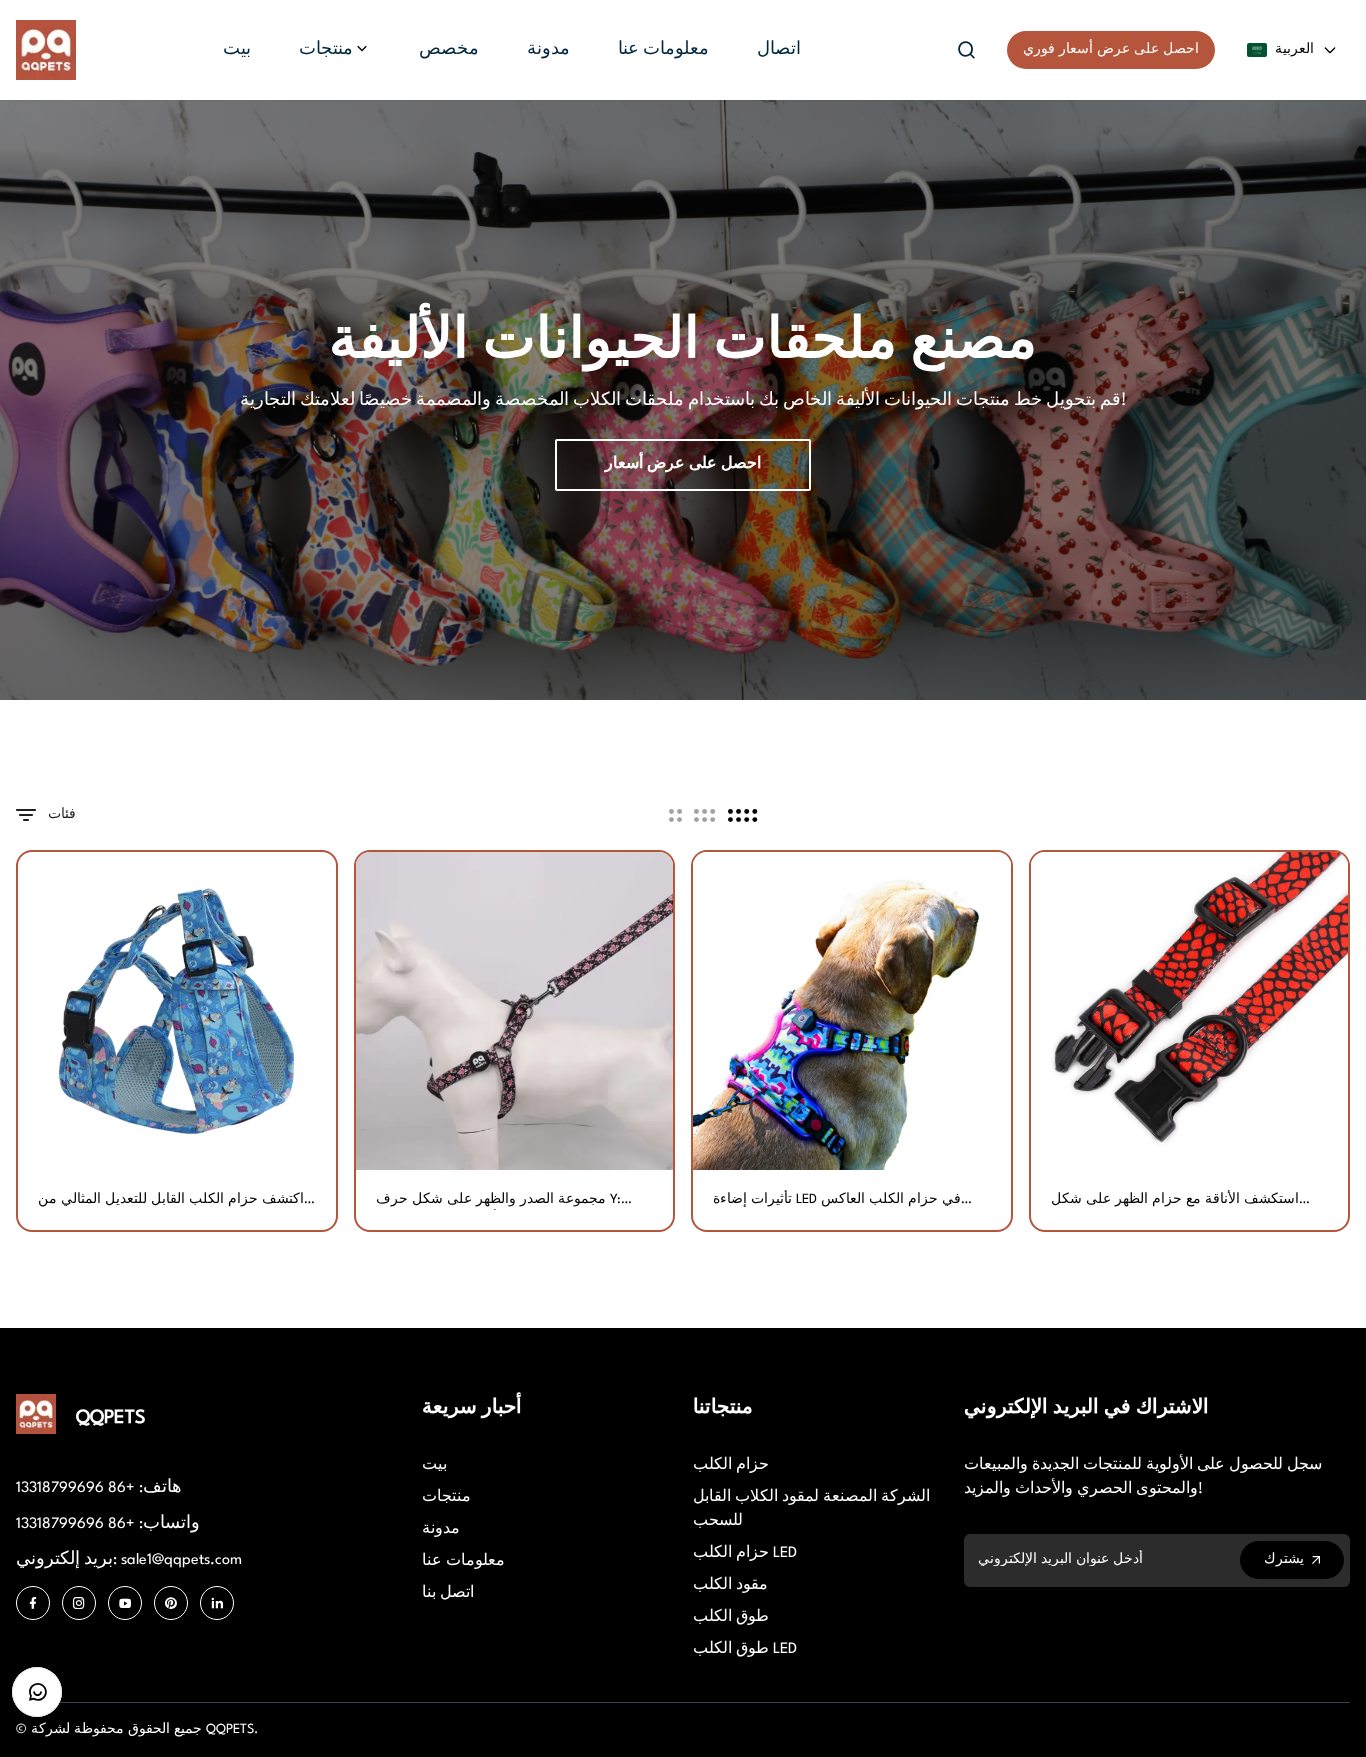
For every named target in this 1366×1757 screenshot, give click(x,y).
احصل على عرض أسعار (683, 464)
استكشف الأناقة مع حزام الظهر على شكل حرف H (1175, 1201)
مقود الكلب (730, 1585)
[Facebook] (33, 1603)
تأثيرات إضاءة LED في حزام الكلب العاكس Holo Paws (837, 1201)
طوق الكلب (731, 1617)
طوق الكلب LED (745, 1649)
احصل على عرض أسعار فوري (1111, 49)
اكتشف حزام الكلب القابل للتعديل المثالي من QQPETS (171, 1201)
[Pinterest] (171, 1603)
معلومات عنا (463, 1561)
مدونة (441, 1529)
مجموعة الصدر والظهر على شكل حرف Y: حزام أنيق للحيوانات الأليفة (498, 1201)
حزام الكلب (731, 1465)
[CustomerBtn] (37, 1692)
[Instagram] (79, 1603)
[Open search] (967, 50)
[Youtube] (125, 1603)
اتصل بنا (448, 1593)
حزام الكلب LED (745, 1553)
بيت (434, 1465)
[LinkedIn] (217, 1603)
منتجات (446, 1497)
